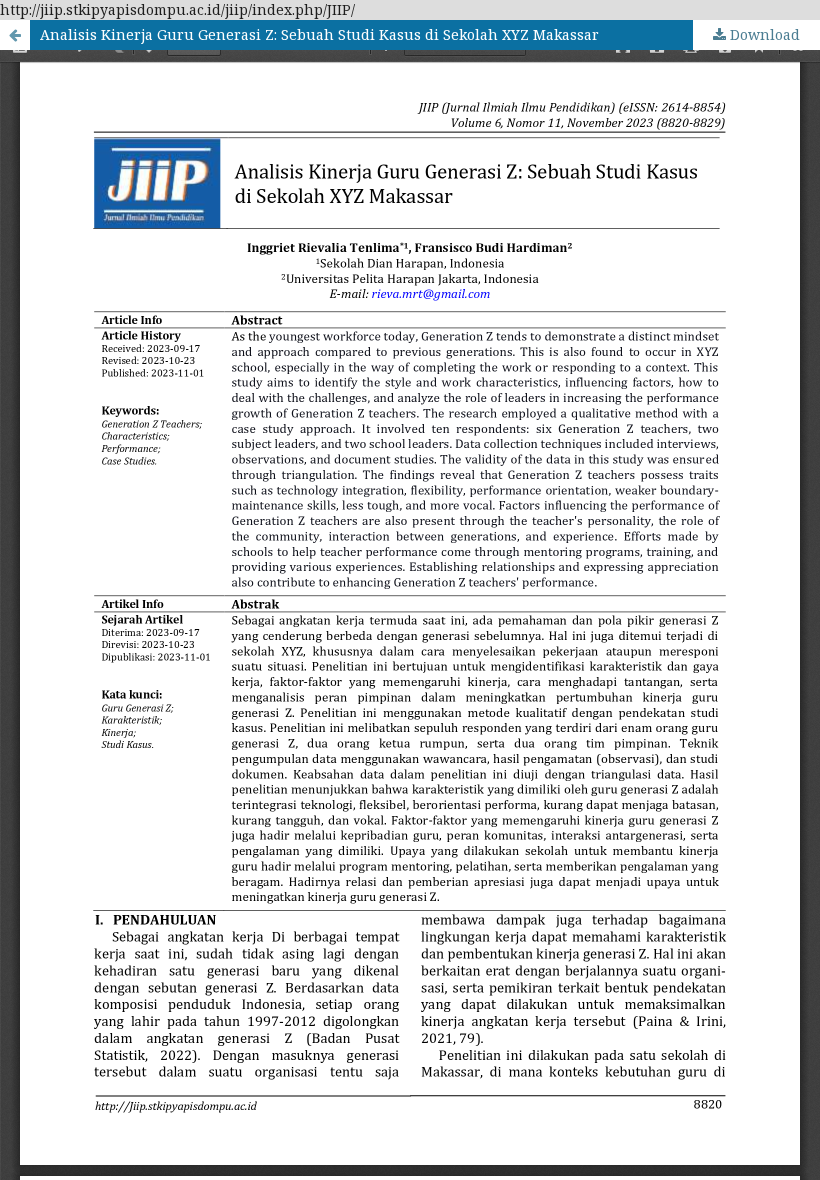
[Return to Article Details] (15, 35)
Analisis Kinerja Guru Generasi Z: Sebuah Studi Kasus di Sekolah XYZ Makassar (319, 34)
